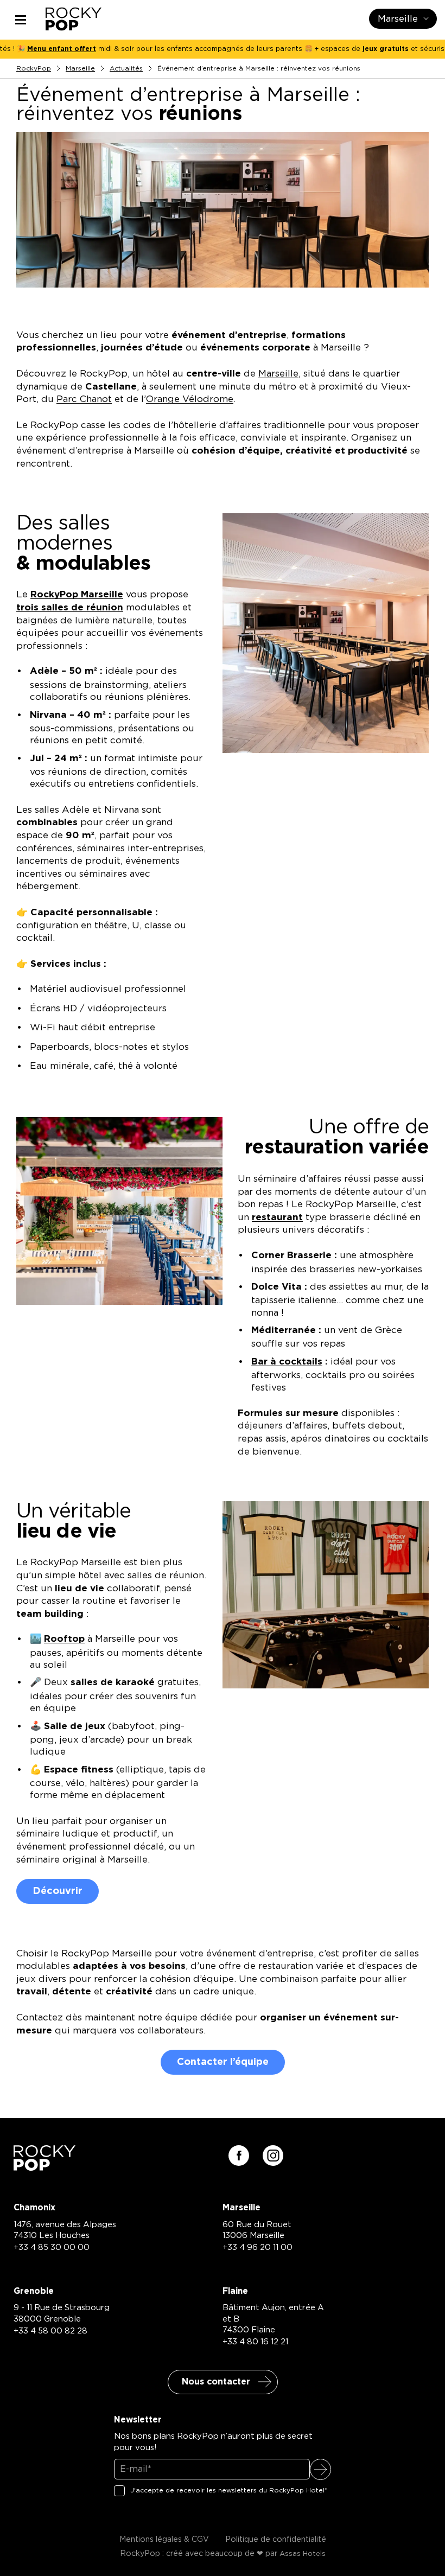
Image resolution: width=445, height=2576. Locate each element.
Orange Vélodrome (190, 399)
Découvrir (58, 1891)
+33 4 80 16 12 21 (255, 2342)
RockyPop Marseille (77, 594)
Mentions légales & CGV (164, 2540)
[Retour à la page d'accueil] (44, 2167)
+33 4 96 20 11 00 (258, 2247)
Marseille (80, 68)
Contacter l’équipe (223, 2062)
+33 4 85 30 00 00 (52, 2247)
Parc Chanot (84, 399)
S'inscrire (320, 2469)
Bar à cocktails (287, 1362)
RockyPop (34, 68)
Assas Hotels (303, 2554)
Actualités (126, 68)
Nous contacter (216, 2382)
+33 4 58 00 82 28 (50, 2331)
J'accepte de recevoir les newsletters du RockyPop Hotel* (229, 2490)
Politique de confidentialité (276, 2540)
